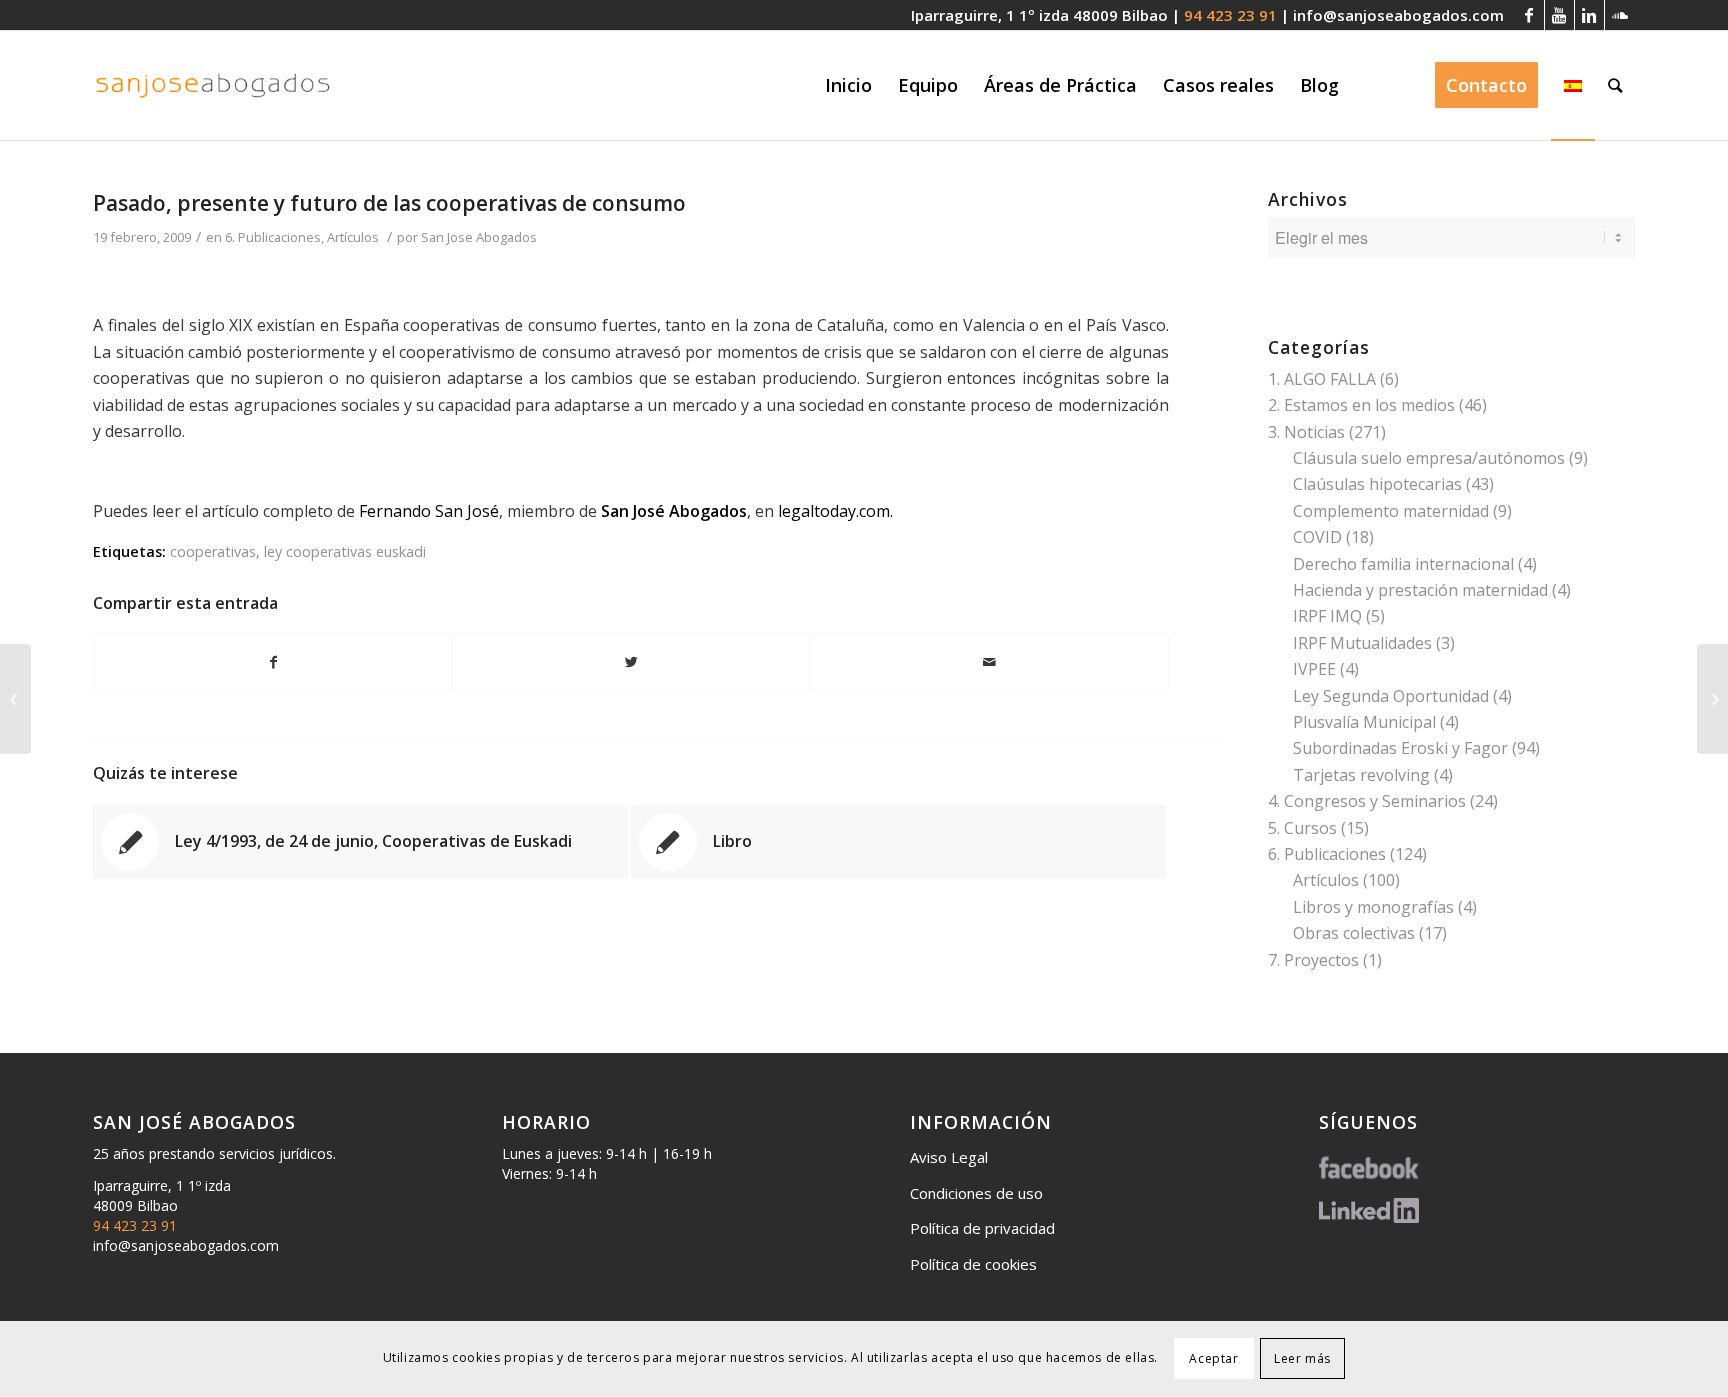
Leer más (1302, 1358)
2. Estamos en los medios (1361, 405)
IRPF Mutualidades (1362, 643)
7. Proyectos (1313, 960)
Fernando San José (429, 511)
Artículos (353, 237)
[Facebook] (1529, 15)
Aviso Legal (949, 1157)
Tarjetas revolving (1361, 775)
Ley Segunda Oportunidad (1391, 696)
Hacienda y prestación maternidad (1420, 590)
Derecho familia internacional (1403, 564)
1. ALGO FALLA (1322, 379)
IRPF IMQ (1327, 616)
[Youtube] (1559, 15)
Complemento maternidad (1391, 511)
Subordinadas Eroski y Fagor (1400, 748)
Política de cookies (973, 1264)
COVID (1317, 537)
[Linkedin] (1589, 15)
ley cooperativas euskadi (345, 551)
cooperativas (213, 551)
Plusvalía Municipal (1364, 722)
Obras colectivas (1354, 933)
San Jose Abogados (479, 237)
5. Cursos (1302, 828)
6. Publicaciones (273, 237)
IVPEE (1314, 669)
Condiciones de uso (976, 1193)
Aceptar (1213, 1358)
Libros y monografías (1373, 907)
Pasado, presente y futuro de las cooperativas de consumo (389, 203)
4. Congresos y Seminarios (1367, 801)
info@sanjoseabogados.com (1398, 15)
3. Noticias (1306, 432)
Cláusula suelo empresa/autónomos (1429, 458)
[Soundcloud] (1620, 15)
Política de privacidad (982, 1228)
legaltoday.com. (835, 511)
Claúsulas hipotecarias (1377, 484)
